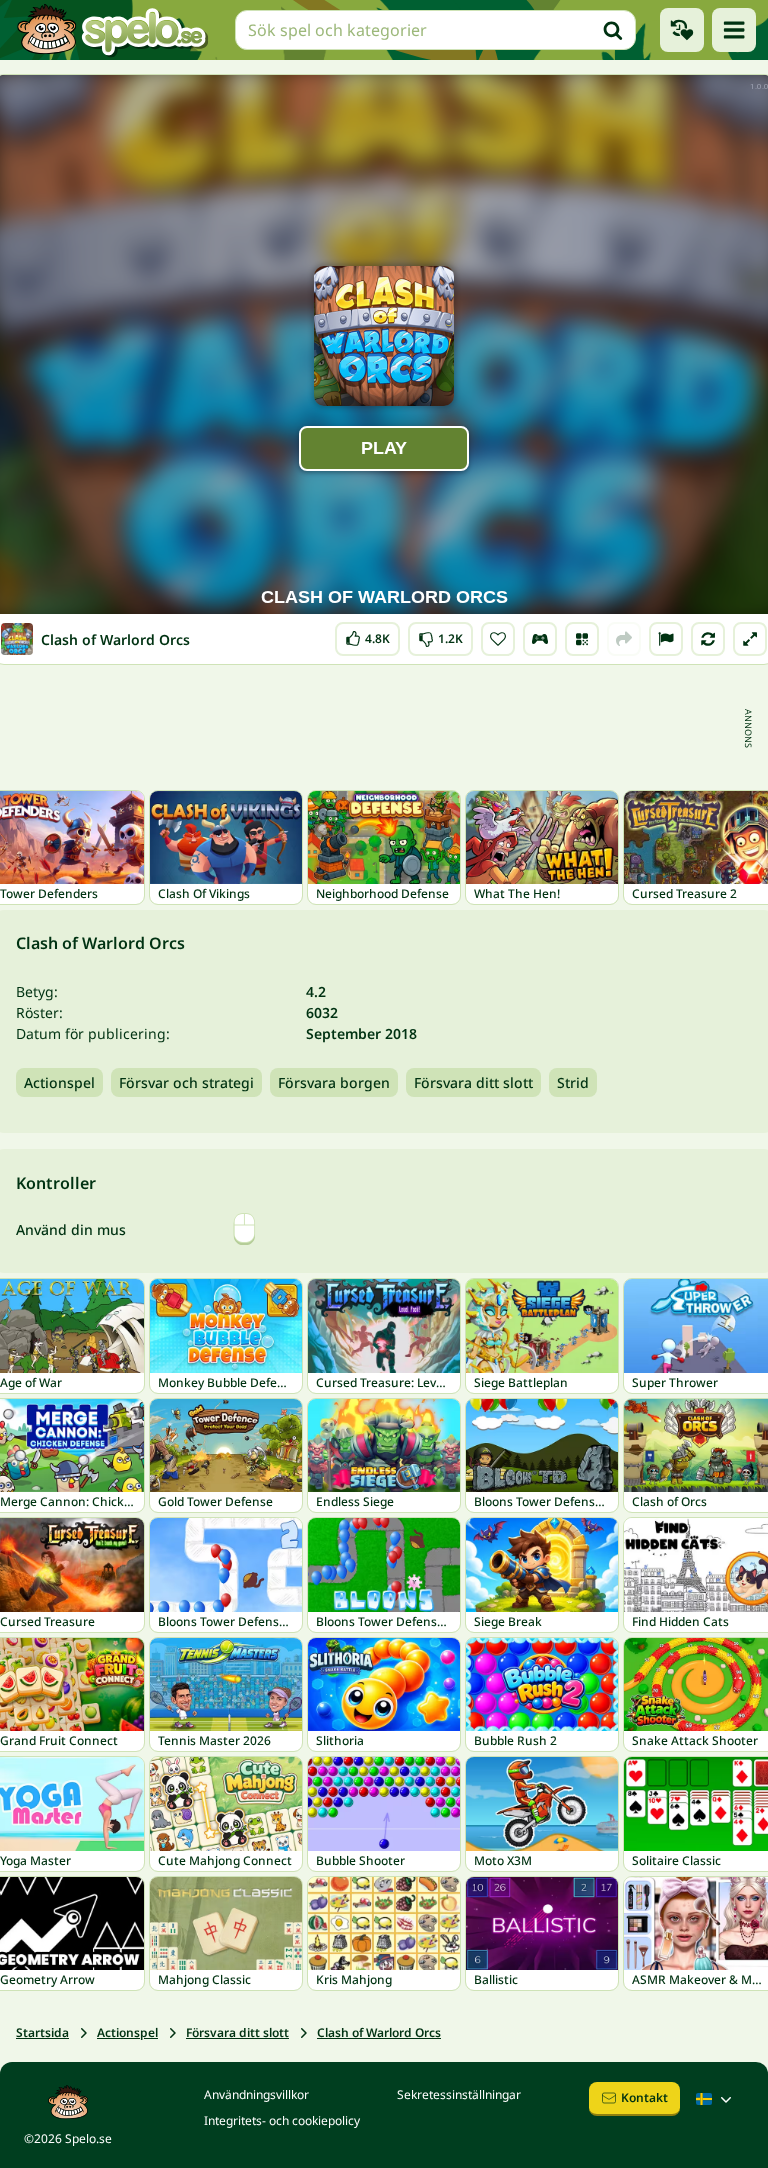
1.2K (440, 634)
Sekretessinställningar (459, 2094)
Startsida (42, 2032)
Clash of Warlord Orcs (379, 2032)
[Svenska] (716, 2099)
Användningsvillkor (256, 2094)
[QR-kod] (582, 639)
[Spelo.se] (111, 30)
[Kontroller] (540, 639)
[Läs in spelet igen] (708, 639)
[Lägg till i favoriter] (498, 639)
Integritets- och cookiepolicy (282, 2120)
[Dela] (624, 639)
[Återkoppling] (666, 639)
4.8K (367, 634)
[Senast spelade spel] (682, 30)
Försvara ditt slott (473, 1082)
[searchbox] (435, 30)
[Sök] (613, 30)
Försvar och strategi (186, 1082)
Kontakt (644, 2097)
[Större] (750, 639)
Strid (573, 1082)
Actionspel (59, 1082)
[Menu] (734, 30)
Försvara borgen (334, 1082)
